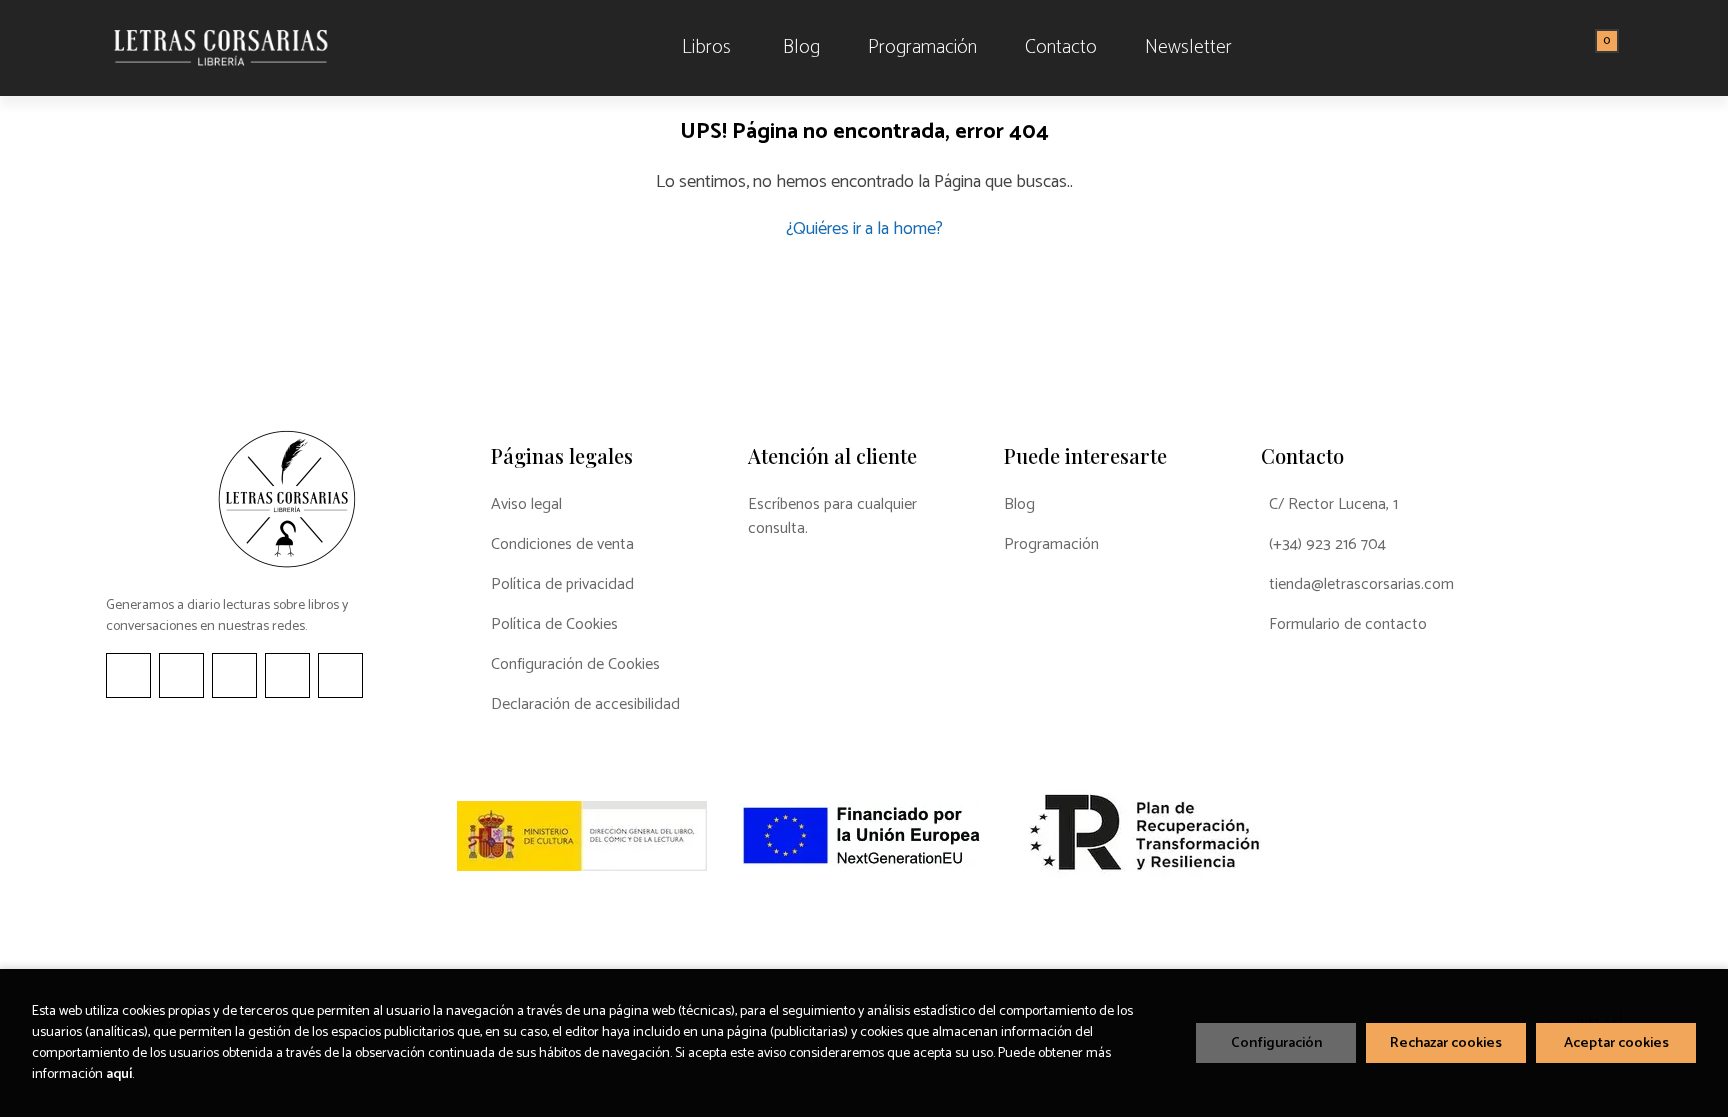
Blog (1019, 505)
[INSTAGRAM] (181, 675)
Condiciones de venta (562, 545)
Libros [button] (706, 47)
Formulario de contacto (1348, 625)
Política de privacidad (562, 585)
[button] (1600, 48)
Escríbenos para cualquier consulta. (832, 517)
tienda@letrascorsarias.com (1361, 585)
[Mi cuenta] (1617, 48)
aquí (119, 1074)
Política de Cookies (554, 625)
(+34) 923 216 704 (1327, 545)
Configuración (1276, 1043)
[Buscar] (1582, 48)
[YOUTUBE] (287, 675)
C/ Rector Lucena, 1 (1333, 505)
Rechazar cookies (1446, 1043)
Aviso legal (526, 505)
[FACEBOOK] (128, 675)
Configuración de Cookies (575, 665)
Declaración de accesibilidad (585, 705)
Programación (1051, 545)
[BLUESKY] (340, 675)
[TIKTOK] (234, 675)
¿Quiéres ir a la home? (864, 229)
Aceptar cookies (1616, 1043)
